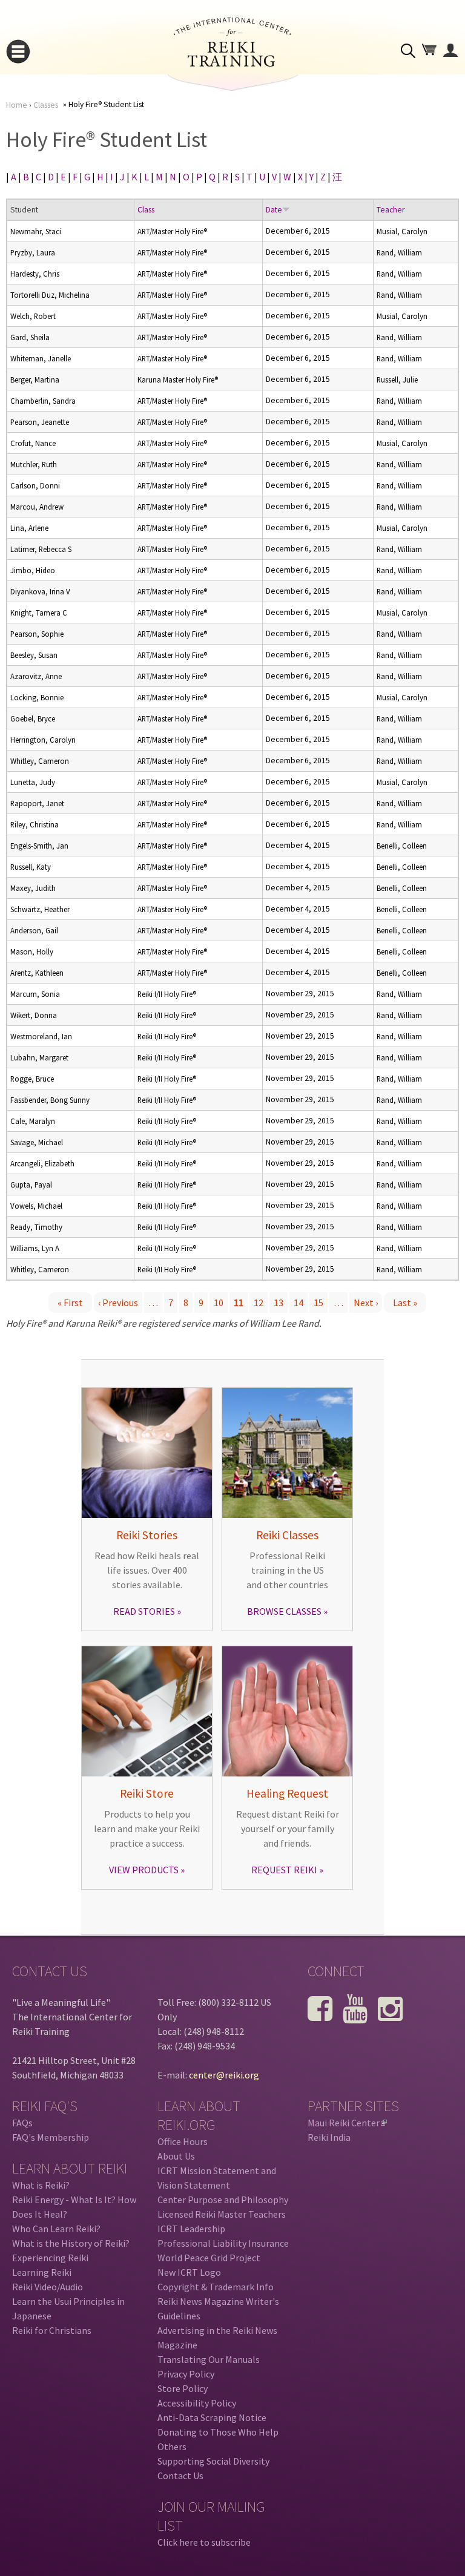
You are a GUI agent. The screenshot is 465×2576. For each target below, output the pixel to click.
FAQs (22, 2123)
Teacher (391, 210)
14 (298, 1303)
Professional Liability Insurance (223, 2243)
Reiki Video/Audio (48, 2287)
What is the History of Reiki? (71, 2243)
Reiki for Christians (52, 2330)
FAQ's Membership (51, 2137)
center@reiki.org (224, 2075)
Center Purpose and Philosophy (223, 2200)
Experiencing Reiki (50, 2258)
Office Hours (183, 2141)
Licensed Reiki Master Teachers (222, 2214)
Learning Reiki (42, 2272)
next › (366, 1303)
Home (17, 105)
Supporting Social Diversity (213, 2461)
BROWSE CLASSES (284, 1611)
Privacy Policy (186, 2374)
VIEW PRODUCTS (144, 1870)
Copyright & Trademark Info (216, 2287)
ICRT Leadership (191, 2229)
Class (146, 210)
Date (274, 210)
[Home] (232, 63)
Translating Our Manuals (209, 2359)
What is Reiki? (41, 2185)
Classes (46, 105)
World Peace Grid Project (209, 2258)
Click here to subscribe (204, 2542)
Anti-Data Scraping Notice (212, 2417)
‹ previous (118, 1303)
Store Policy (183, 2388)
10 (219, 1303)
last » (405, 1303)
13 (279, 1303)
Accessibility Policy (197, 2403)
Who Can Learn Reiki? (56, 2229)
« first (70, 1303)
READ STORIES (144, 1611)
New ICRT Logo (189, 2272)
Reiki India (329, 2137)
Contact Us (180, 2476)
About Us (176, 2156)
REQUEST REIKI (284, 1870)
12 (259, 1303)
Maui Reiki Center (346, 2123)
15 (318, 1303)
